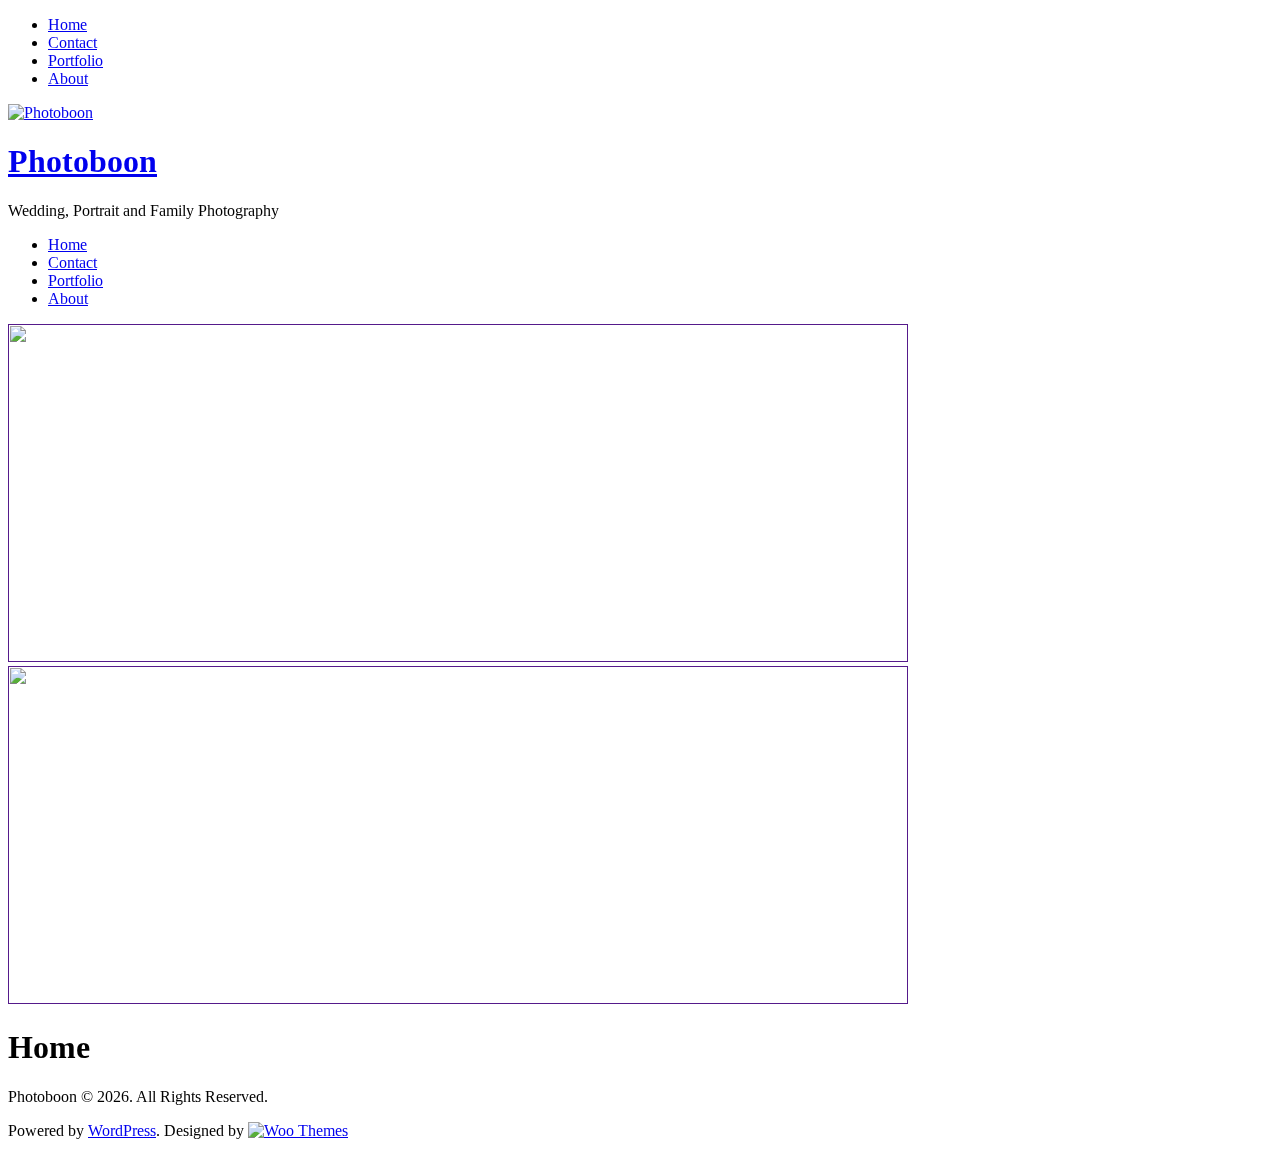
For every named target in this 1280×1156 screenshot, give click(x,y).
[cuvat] (458, 998)
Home (67, 24)
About (68, 78)
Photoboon (82, 161)
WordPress (122, 1130)
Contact (72, 42)
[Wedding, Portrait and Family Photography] (50, 112)
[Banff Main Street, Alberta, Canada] (458, 656)
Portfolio (75, 60)
